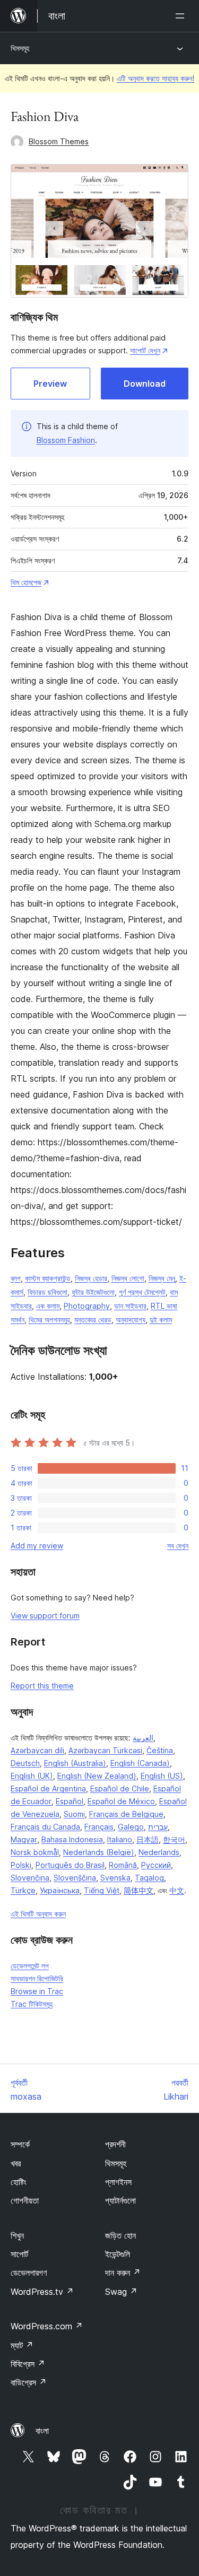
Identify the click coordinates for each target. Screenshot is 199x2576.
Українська (60, 1890)
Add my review (37, 1546)
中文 (177, 1890)
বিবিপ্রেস (28, 2364)
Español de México (121, 1801)
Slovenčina (30, 1878)
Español (70, 1801)
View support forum (45, 1616)
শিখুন (17, 2235)
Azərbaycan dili (37, 1750)
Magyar (24, 1839)
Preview (50, 384)
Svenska (115, 1878)
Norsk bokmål (35, 1852)
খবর (16, 2163)
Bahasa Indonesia (72, 1839)
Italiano (120, 1839)
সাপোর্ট (19, 2254)
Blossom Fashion (66, 440)
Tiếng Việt (102, 1890)
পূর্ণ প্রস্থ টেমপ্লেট (142, 1292)
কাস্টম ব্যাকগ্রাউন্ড (48, 1278)
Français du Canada (45, 1827)
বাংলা (42, 2431)
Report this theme (42, 1686)
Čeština (160, 1750)
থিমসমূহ (20, 48)
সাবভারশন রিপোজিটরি (37, 1978)
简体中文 (139, 1890)
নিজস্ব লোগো (128, 1278)
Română (123, 1865)
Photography (87, 1306)
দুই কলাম (161, 1320)
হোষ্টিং (19, 2182)
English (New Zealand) (97, 1776)
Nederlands (159, 1852)
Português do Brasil (70, 1865)
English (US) (162, 1776)
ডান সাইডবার (130, 1306)
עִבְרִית (158, 1827)
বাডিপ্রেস (29, 2382)
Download (145, 384)
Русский (156, 1865)
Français (99, 1827)
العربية (143, 1738)
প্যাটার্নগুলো (120, 2200)
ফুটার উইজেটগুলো (93, 1292)
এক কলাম (48, 1306)
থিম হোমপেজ (26, 582)
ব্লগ (16, 1278)
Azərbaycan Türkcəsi (105, 1750)
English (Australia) (75, 1763)
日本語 (148, 1839)
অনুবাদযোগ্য (131, 1320)
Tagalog (149, 1878)
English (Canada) (140, 1763)
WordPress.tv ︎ (42, 2292)
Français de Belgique (126, 1814)
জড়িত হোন (120, 2235)
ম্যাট (22, 2345)
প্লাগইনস (118, 2182)
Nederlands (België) (99, 1852)
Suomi (74, 1814)
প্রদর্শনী (115, 2144)
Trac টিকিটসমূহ (32, 2004)
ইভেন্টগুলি (118, 2254)
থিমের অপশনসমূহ (49, 1320)
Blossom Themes (59, 141)
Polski (21, 1865)
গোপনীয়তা (25, 2200)
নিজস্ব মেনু (162, 1278)
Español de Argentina (48, 1789)
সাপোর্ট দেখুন (145, 350)
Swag (121, 2292)
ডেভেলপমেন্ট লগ (30, 1966)
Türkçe (23, 1890)
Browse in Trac (37, 1991)
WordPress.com (47, 2326)
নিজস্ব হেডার (91, 1278)
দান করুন (123, 2273)
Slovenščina (75, 1878)
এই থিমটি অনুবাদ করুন (38, 1914)
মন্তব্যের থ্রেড (93, 1320)
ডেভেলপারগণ (29, 2273)
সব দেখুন (178, 1546)
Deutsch (25, 1763)
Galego (131, 1827)
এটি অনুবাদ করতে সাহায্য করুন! (155, 78)
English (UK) (32, 1776)
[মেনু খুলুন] (182, 16)
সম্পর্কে (20, 2144)
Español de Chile (120, 1789)
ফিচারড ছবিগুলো (47, 1292)
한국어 (174, 1839)
